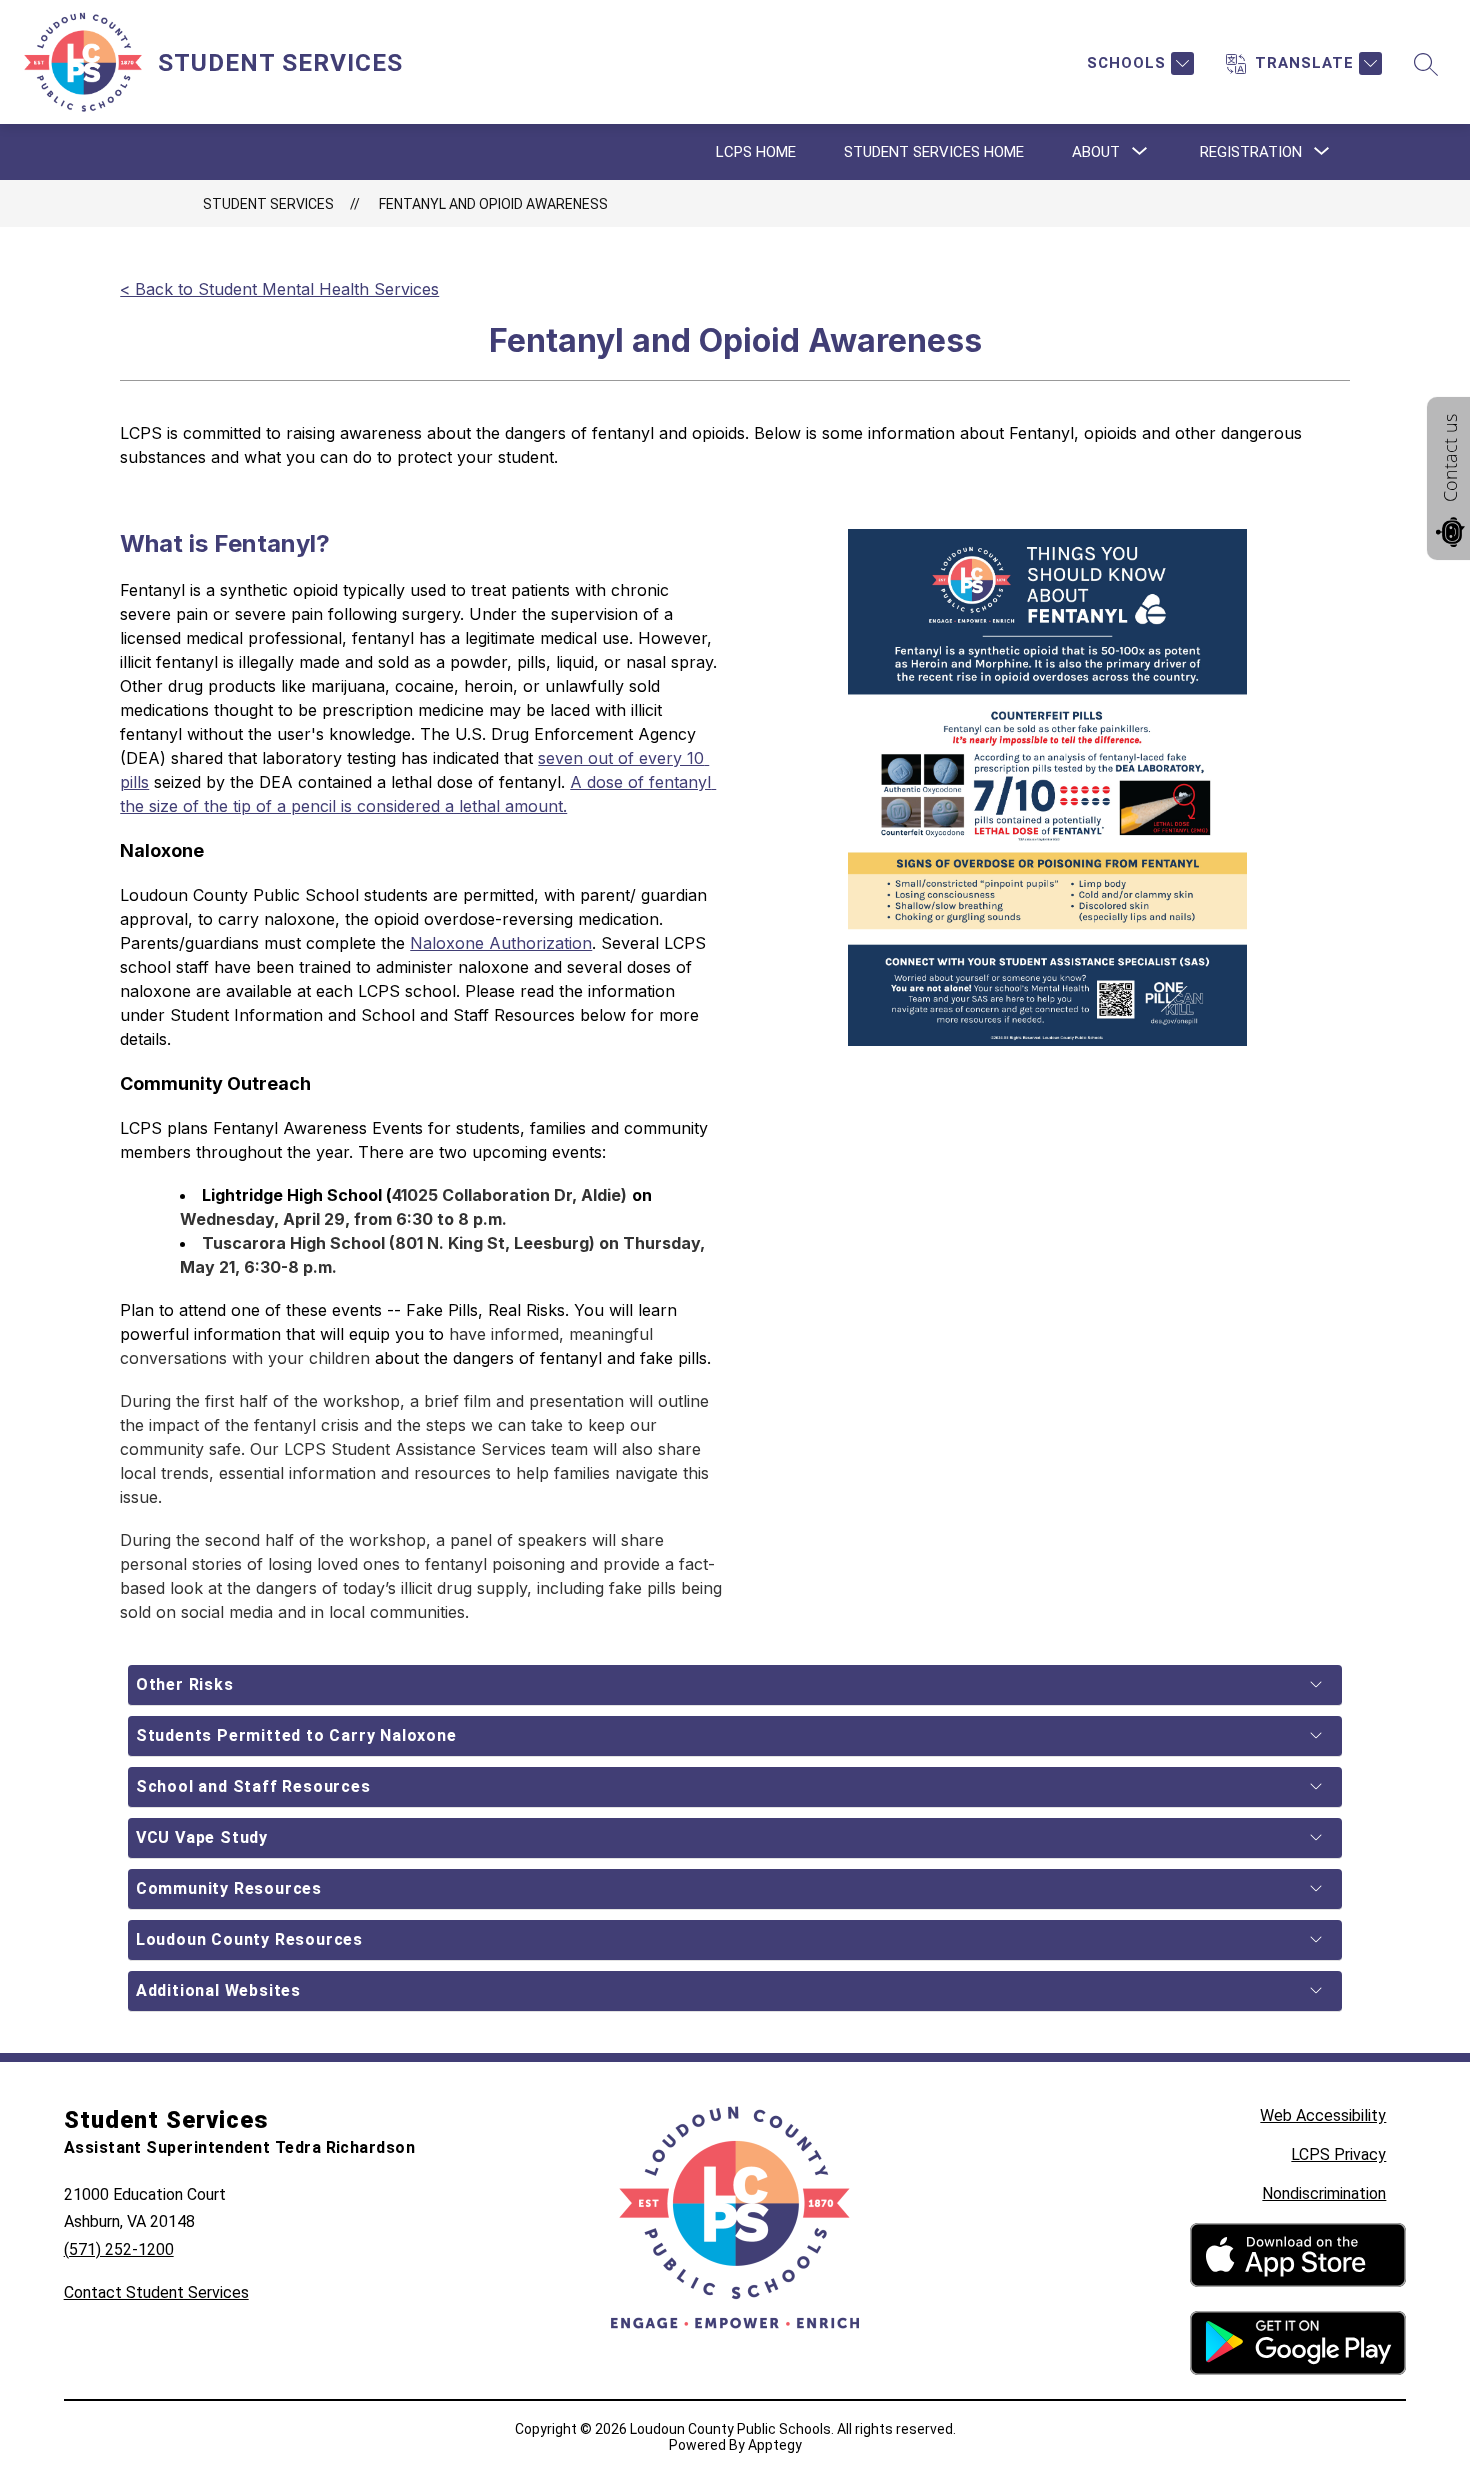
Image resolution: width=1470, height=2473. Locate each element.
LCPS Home (756, 152)
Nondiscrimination (1324, 2193)
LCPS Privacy (1338, 2154)
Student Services (268, 204)
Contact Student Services (156, 2292)
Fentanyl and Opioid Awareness (493, 204)
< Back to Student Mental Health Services (279, 289)
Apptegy (775, 2445)
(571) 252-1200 (119, 2249)
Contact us (1450, 458)
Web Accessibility (1323, 2115)
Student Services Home (934, 152)
